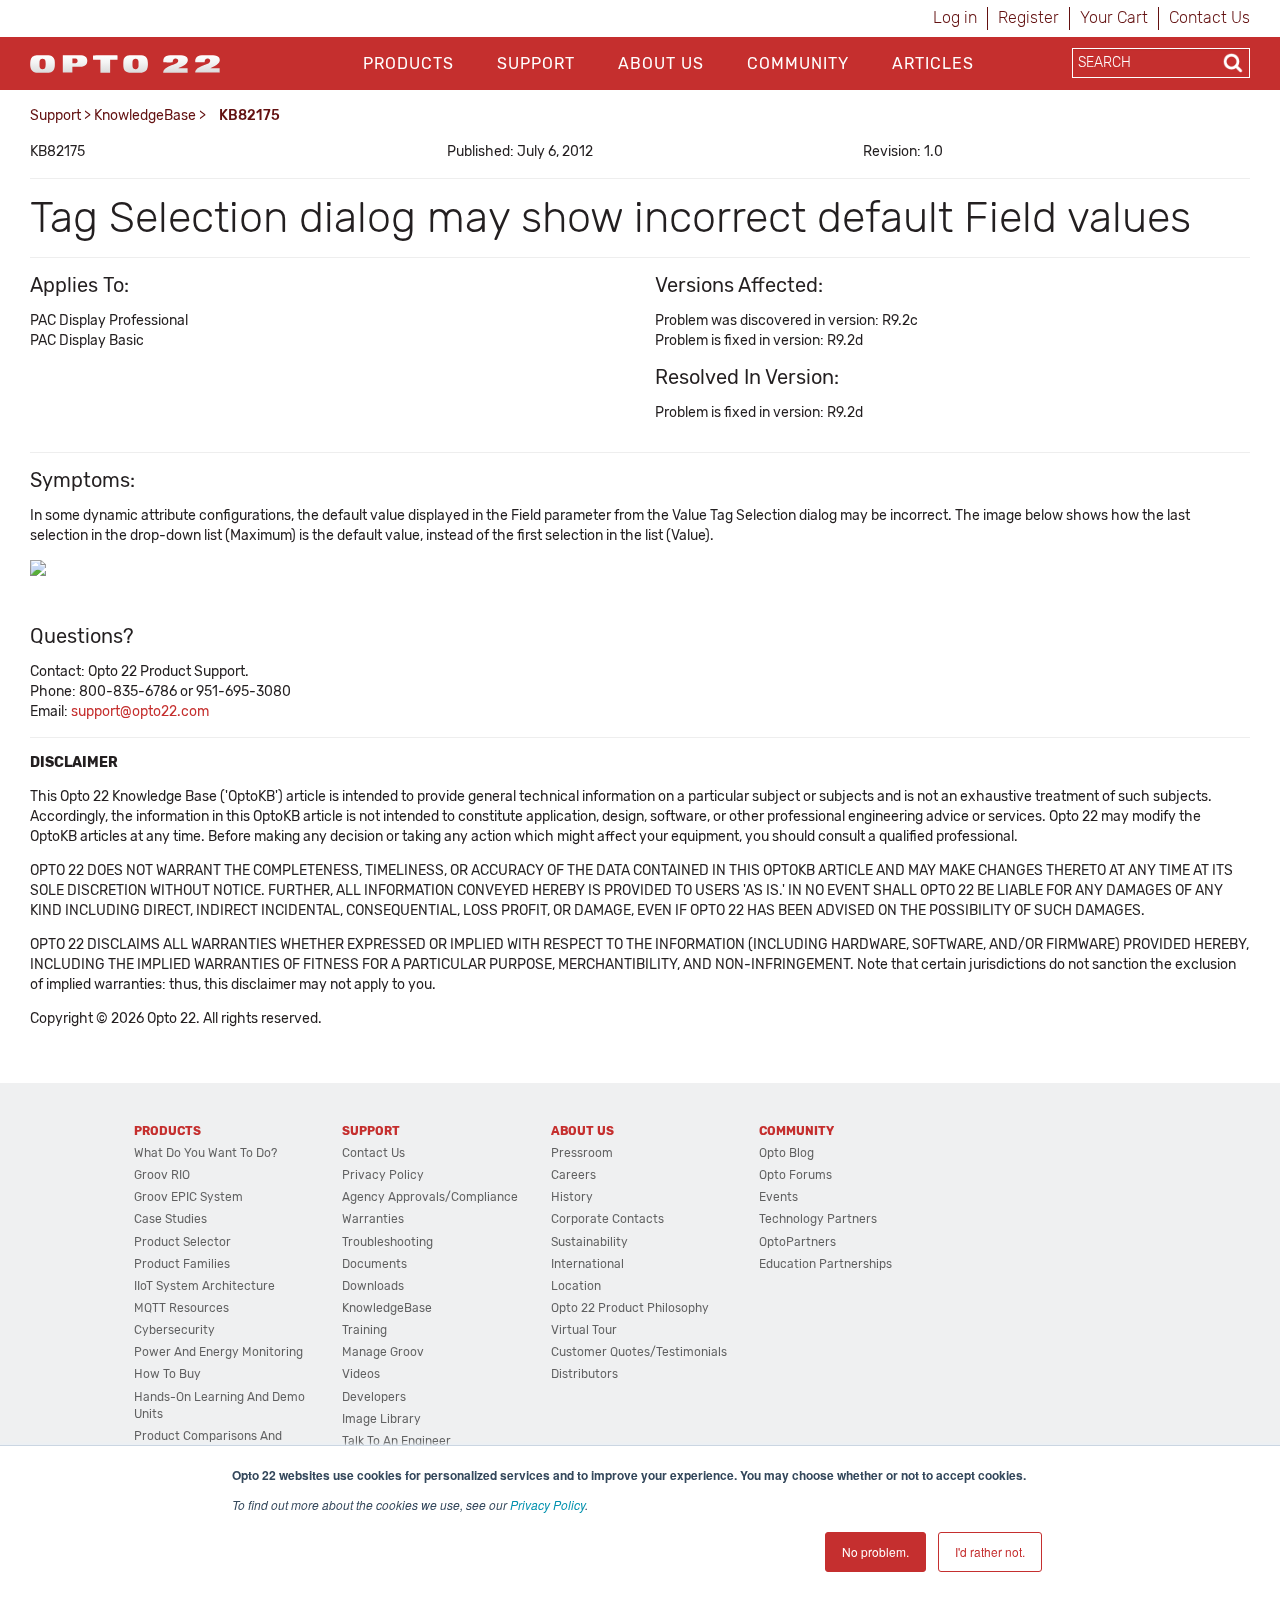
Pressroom (582, 1153)
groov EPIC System (188, 1197)
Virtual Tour (584, 1330)
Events (778, 1197)
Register (1028, 17)
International (587, 1264)
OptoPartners (797, 1242)
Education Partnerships (825, 1264)
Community (798, 63)
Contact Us (1209, 17)
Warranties (373, 1219)
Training (364, 1330)
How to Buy (167, 1374)
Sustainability (589, 1242)
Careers (573, 1175)
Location (576, 1286)
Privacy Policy (547, 1504)
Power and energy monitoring (218, 1352)
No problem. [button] (875, 1551)
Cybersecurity (174, 1330)
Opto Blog (786, 1153)
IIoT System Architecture (204, 1286)
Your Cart (1114, 17)
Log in (955, 17)
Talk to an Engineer (396, 1441)
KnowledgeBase (145, 115)
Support (536, 63)
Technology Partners (818, 1219)
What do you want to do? (205, 1153)
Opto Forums (795, 1175)
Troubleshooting (387, 1242)
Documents (374, 1264)
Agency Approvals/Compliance (430, 1197)
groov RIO (162, 1175)
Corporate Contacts (607, 1219)
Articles (933, 63)
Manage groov (383, 1352)
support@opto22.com (140, 711)
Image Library (381, 1419)
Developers (374, 1397)
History (572, 1197)
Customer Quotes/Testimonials (639, 1352)
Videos (361, 1374)
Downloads (373, 1286)
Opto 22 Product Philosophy (630, 1308)
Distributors (584, 1374)
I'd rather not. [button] (990, 1551)
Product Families (182, 1264)
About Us (661, 63)
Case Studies (170, 1219)
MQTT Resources (181, 1308)
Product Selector (182, 1242)
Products (408, 63)
